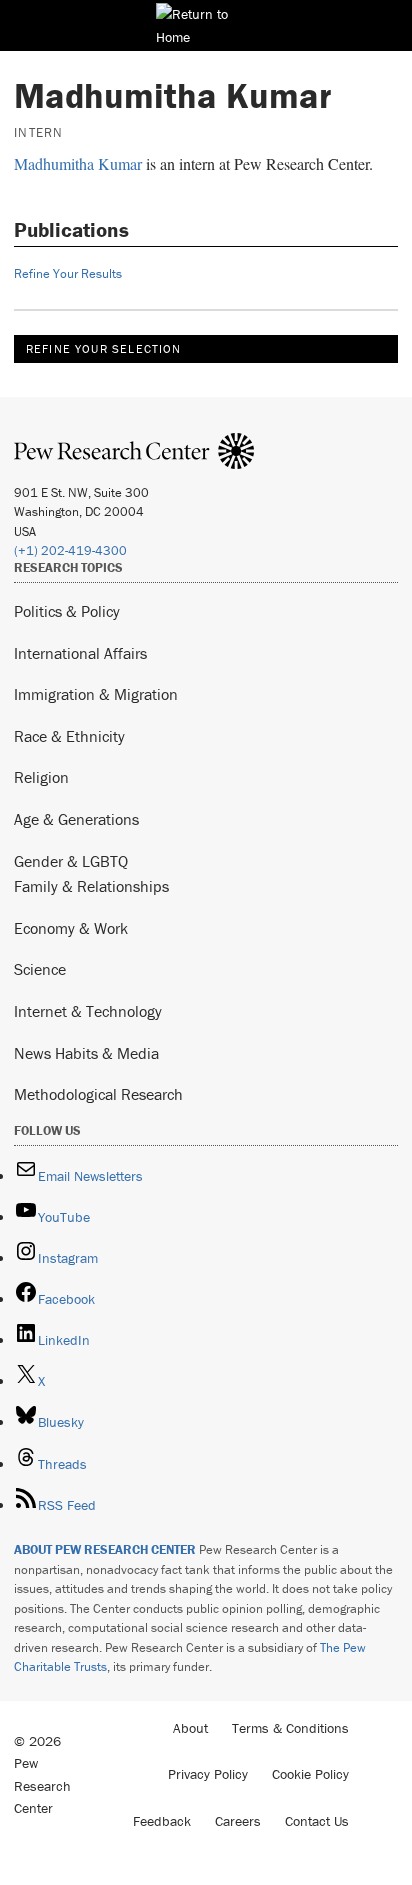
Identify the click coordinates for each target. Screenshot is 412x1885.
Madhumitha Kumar (78, 163)
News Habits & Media (86, 1053)
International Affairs (80, 653)
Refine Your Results (68, 273)
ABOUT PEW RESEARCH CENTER (105, 1549)
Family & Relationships (91, 886)
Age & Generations (76, 819)
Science (40, 969)
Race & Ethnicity (69, 736)
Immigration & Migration (96, 694)
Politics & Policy (67, 611)
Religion (41, 777)
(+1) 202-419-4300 (70, 550)
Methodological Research (98, 1094)
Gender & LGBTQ (71, 861)
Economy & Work (71, 928)
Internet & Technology (88, 1011)
